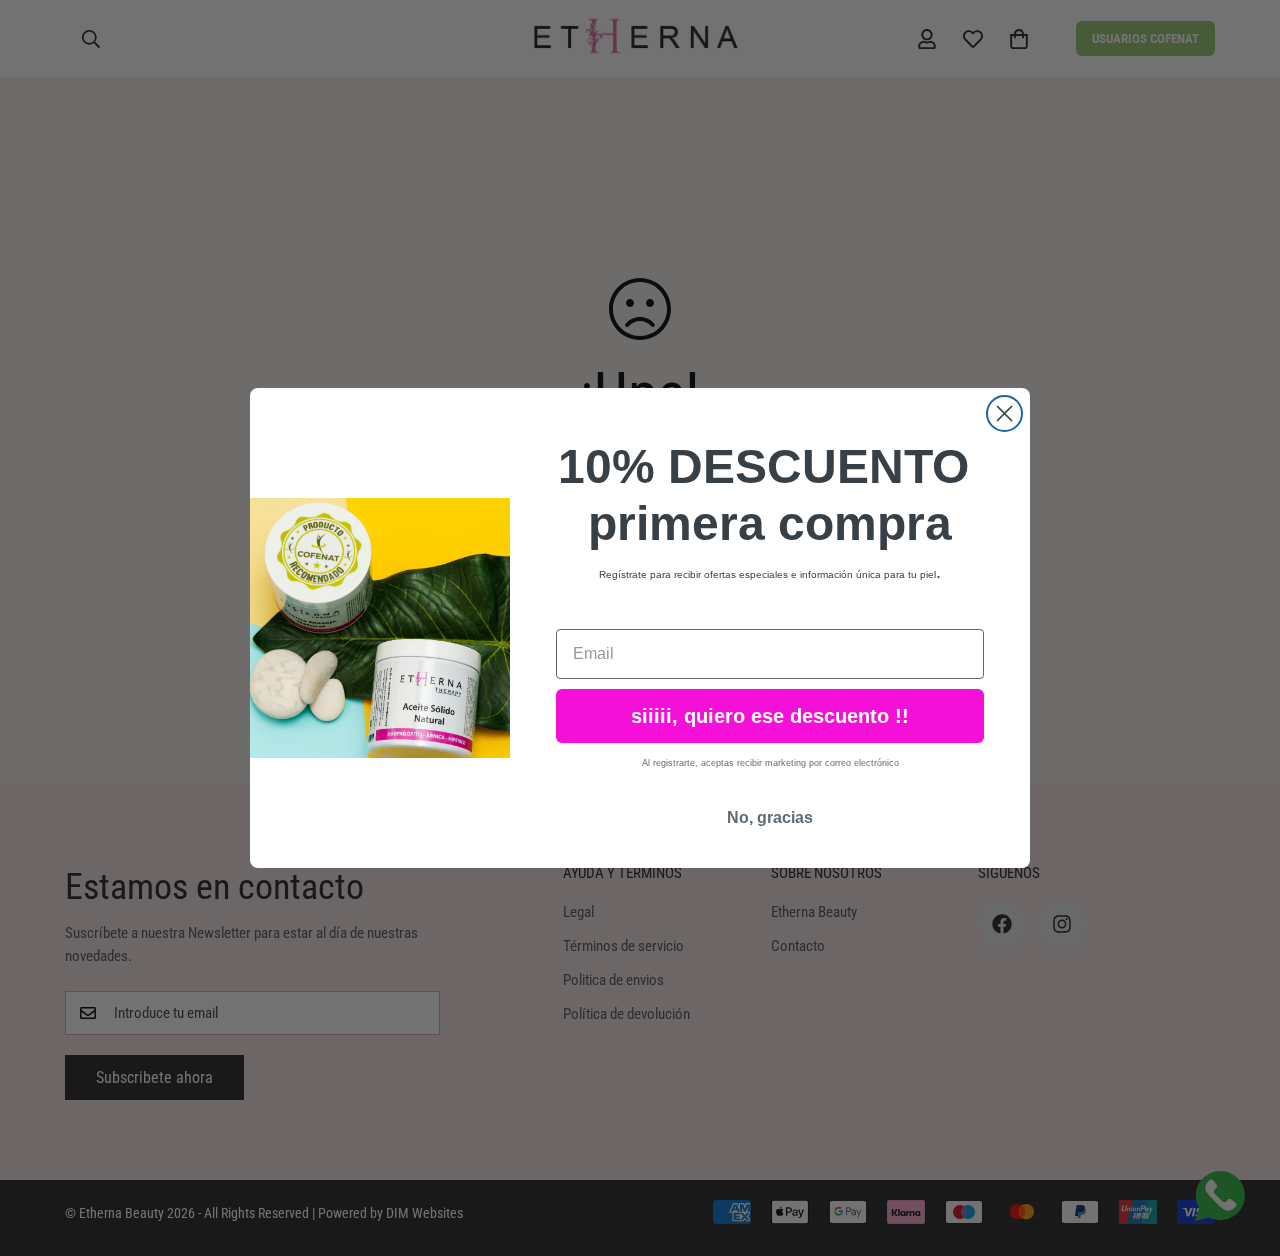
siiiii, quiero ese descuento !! (770, 716)
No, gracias (770, 817)
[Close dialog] (1004, 413)
